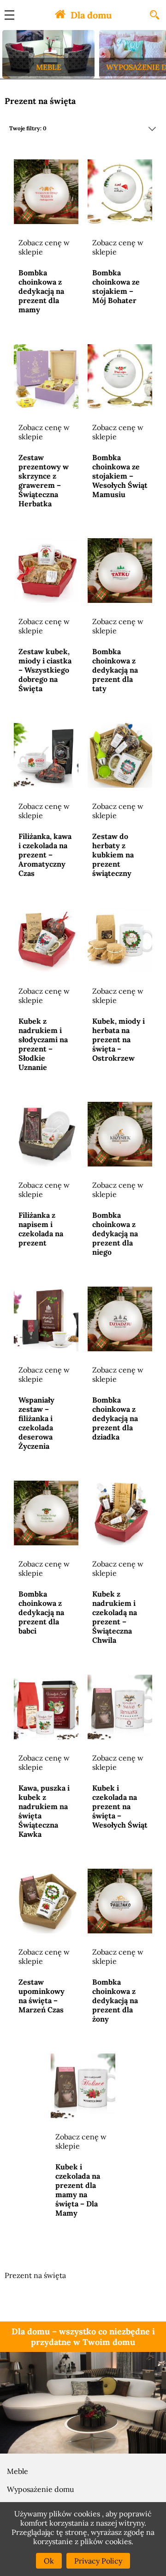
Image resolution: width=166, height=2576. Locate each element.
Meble (18, 2471)
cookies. (119, 2541)
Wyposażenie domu (41, 2489)
